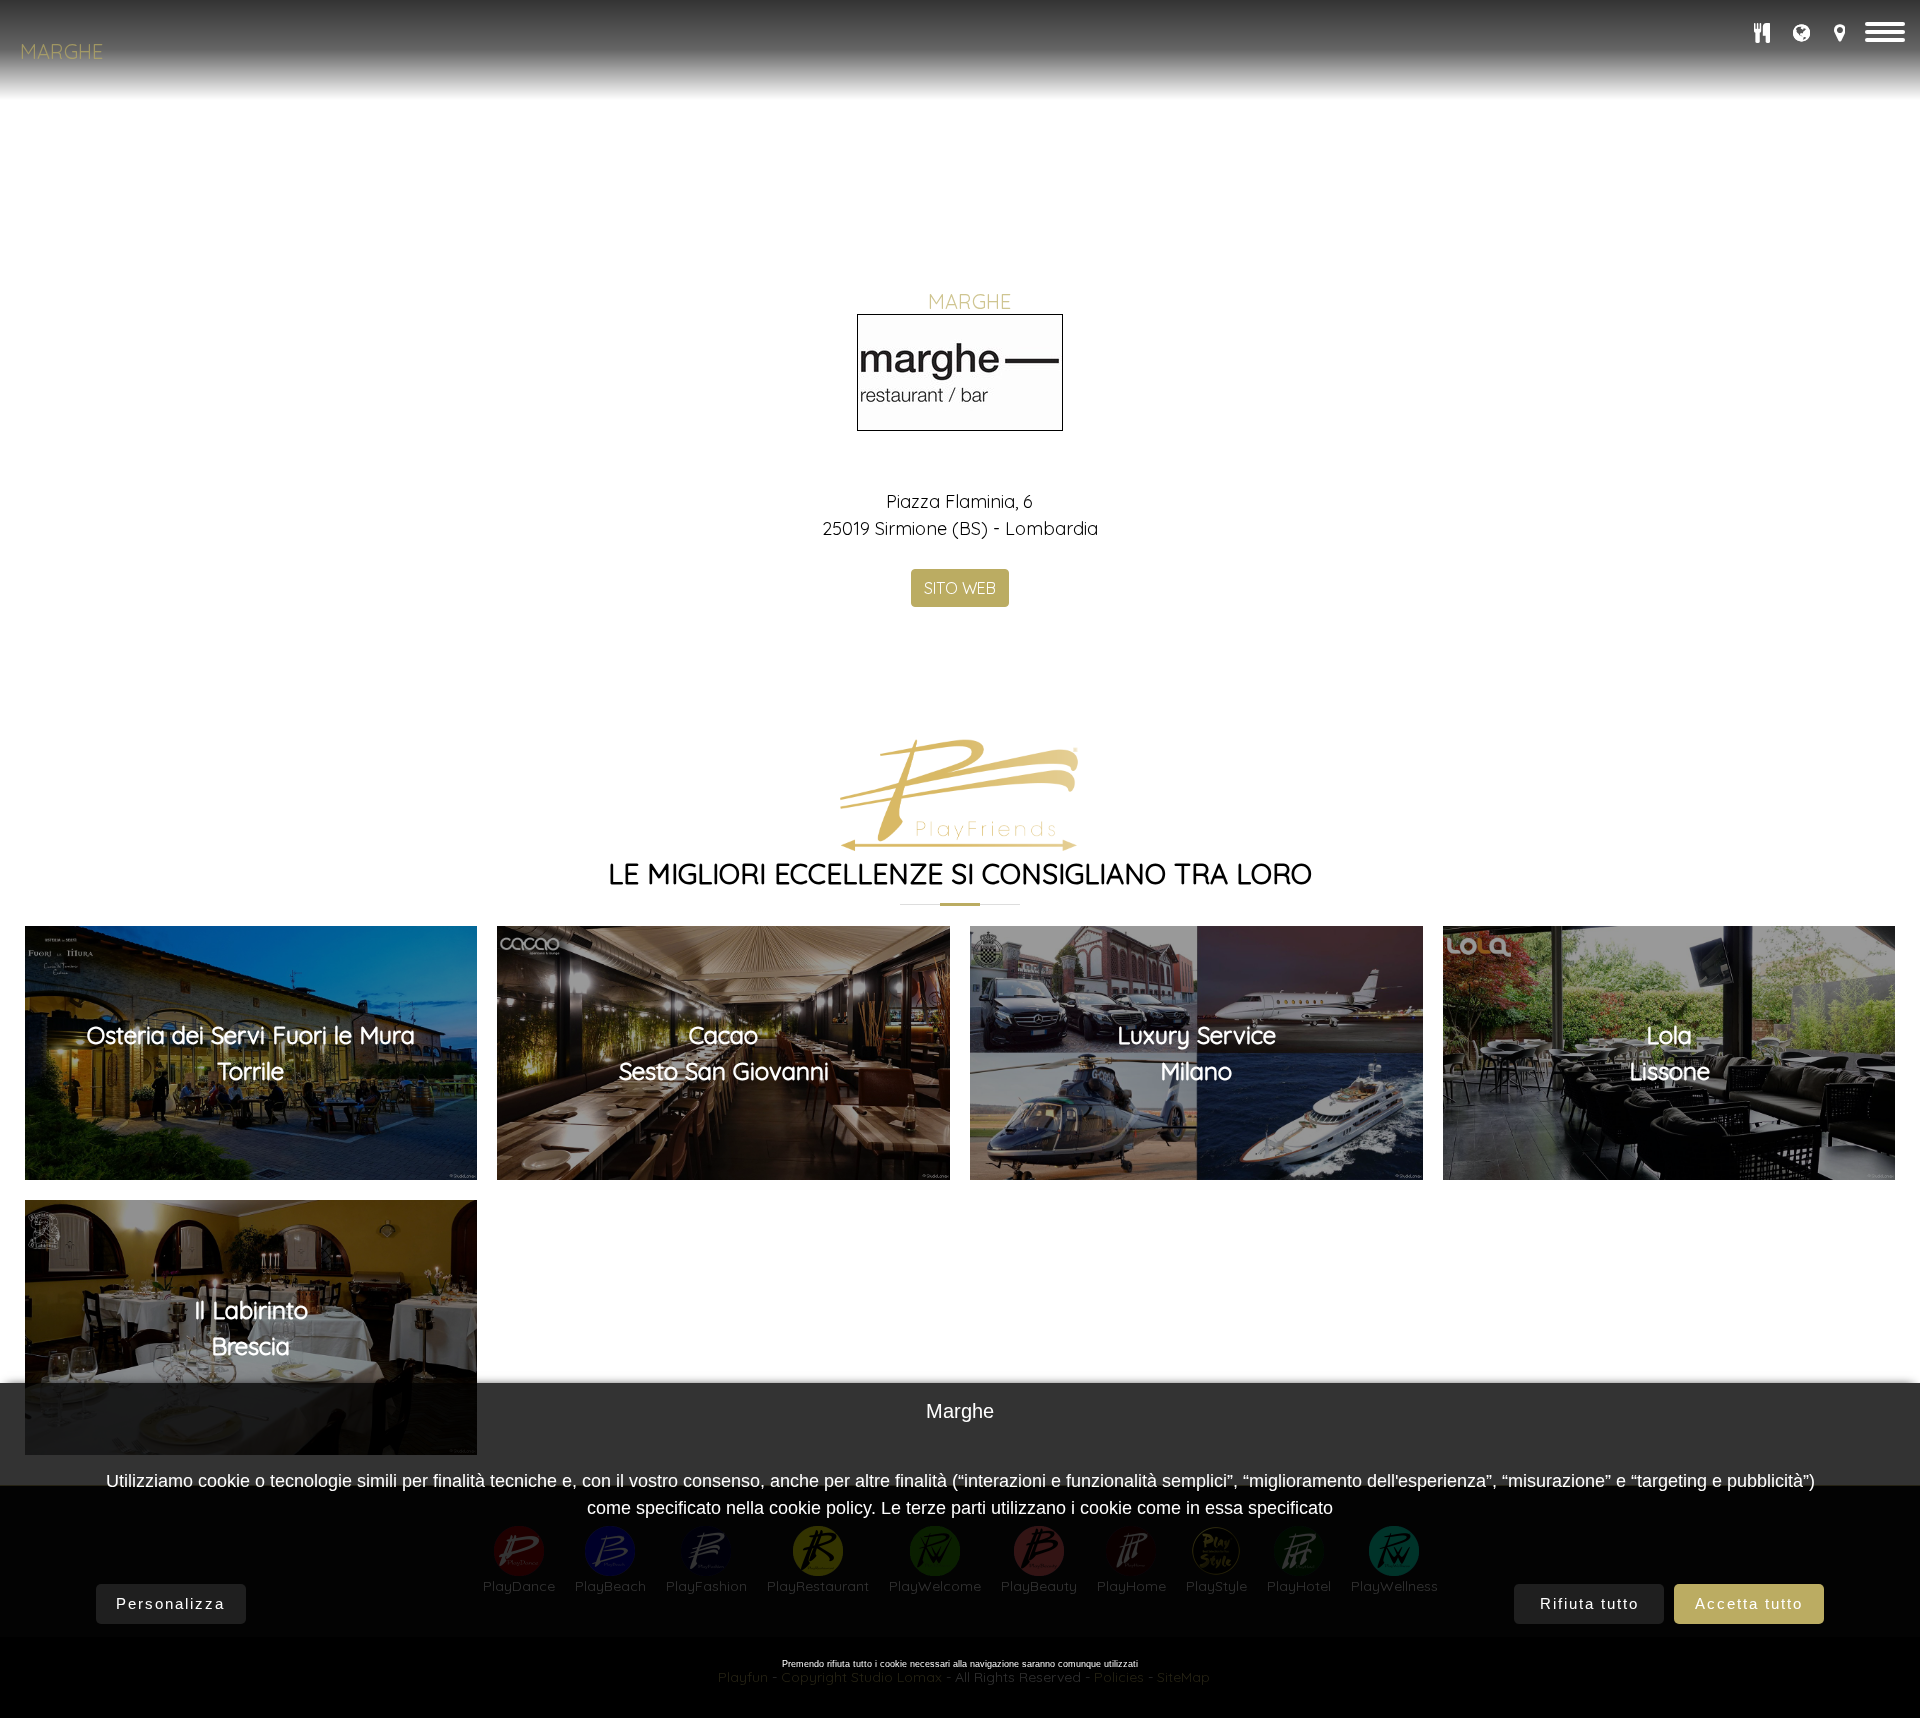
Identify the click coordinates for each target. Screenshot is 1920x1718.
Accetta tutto (1749, 1603)
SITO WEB (960, 588)
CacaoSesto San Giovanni (724, 1053)
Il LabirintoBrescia (251, 1328)
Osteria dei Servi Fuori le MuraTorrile (251, 1053)
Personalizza (170, 1603)
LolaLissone (1669, 1053)
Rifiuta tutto (1589, 1603)
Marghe (61, 51)
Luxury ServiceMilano (1196, 1053)
